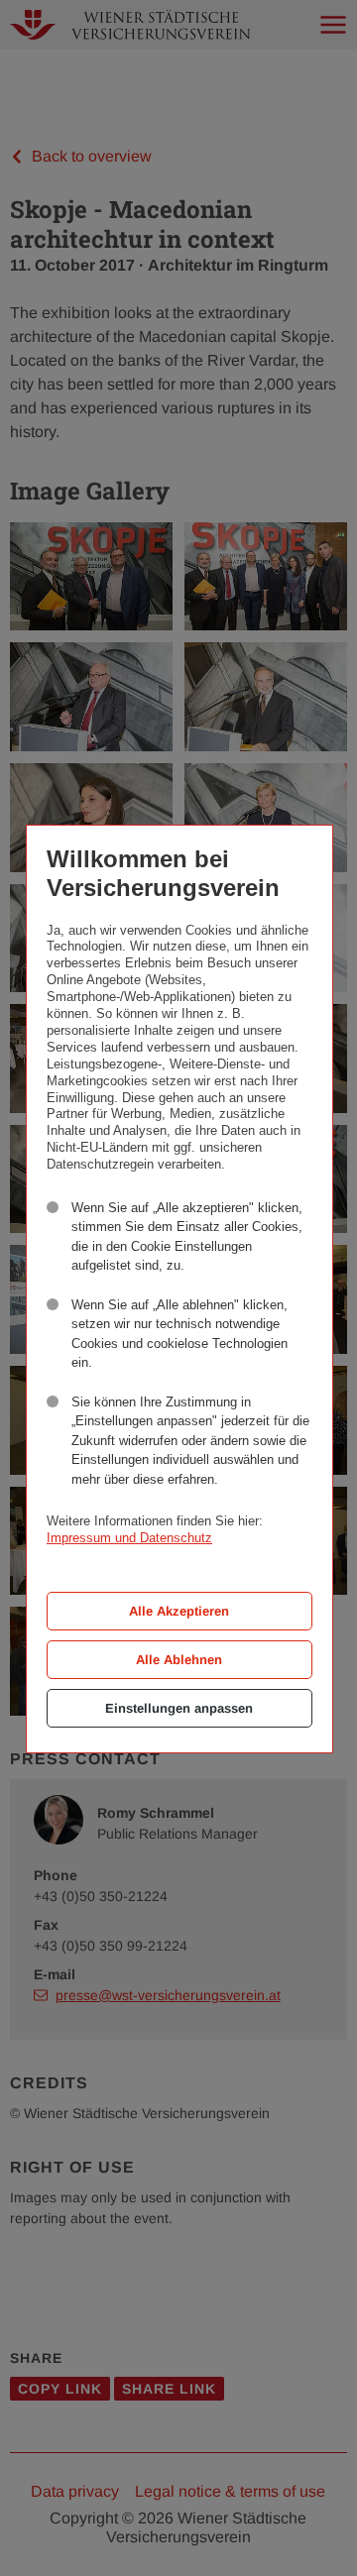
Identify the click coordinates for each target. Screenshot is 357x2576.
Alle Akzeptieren (179, 1611)
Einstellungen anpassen (179, 1708)
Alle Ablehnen (179, 1660)
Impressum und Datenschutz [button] (129, 1538)
